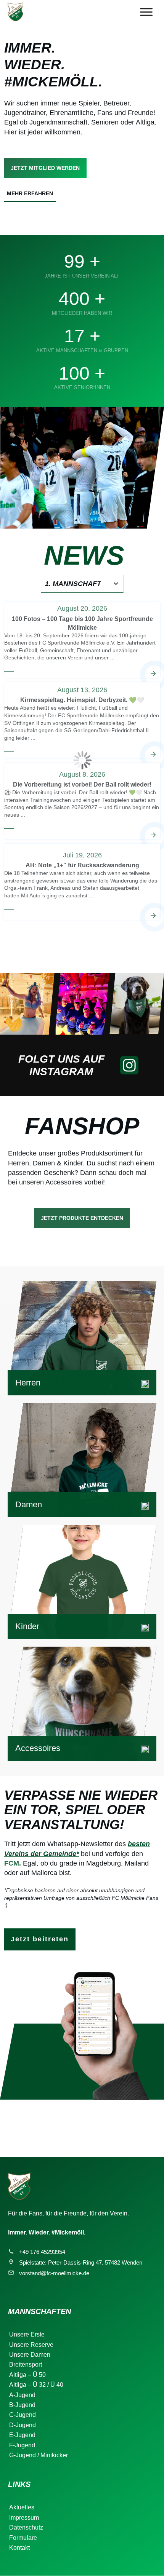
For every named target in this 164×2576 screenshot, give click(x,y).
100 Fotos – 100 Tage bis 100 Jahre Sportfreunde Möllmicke (82, 639)
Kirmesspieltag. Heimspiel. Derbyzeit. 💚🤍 (82, 720)
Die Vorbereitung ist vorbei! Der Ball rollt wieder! (82, 801)
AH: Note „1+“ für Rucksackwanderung (82, 881)
